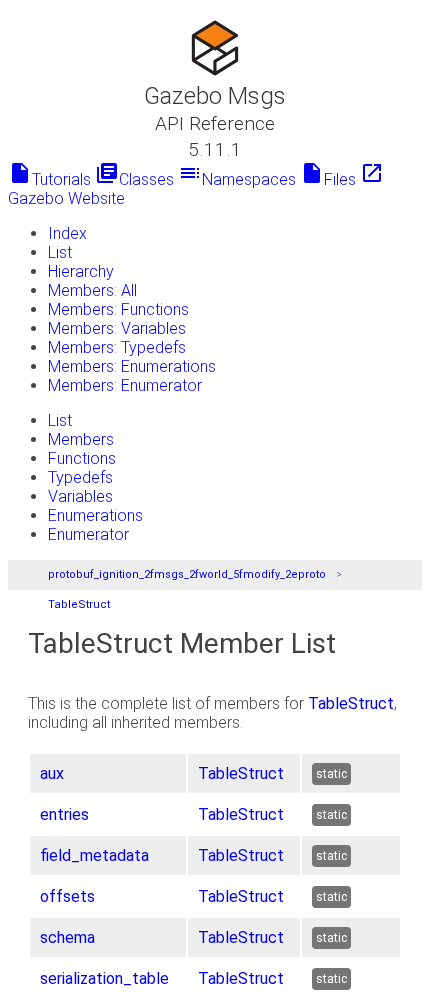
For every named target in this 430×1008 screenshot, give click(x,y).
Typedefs (80, 477)
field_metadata (94, 855)
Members (81, 439)
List (60, 252)
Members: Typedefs (117, 347)
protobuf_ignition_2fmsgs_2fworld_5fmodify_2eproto (187, 574)
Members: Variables (117, 328)
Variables (80, 496)
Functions (82, 458)
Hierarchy (81, 271)
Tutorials (49, 179)
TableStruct (79, 604)
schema (67, 937)
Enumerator (88, 534)
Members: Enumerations (132, 366)
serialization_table (104, 978)
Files (328, 179)
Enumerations (95, 515)
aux (52, 773)
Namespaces (237, 179)
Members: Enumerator (125, 385)
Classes (134, 179)
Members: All (92, 290)
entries (64, 814)
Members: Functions (118, 309)
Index (67, 233)
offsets (67, 896)
